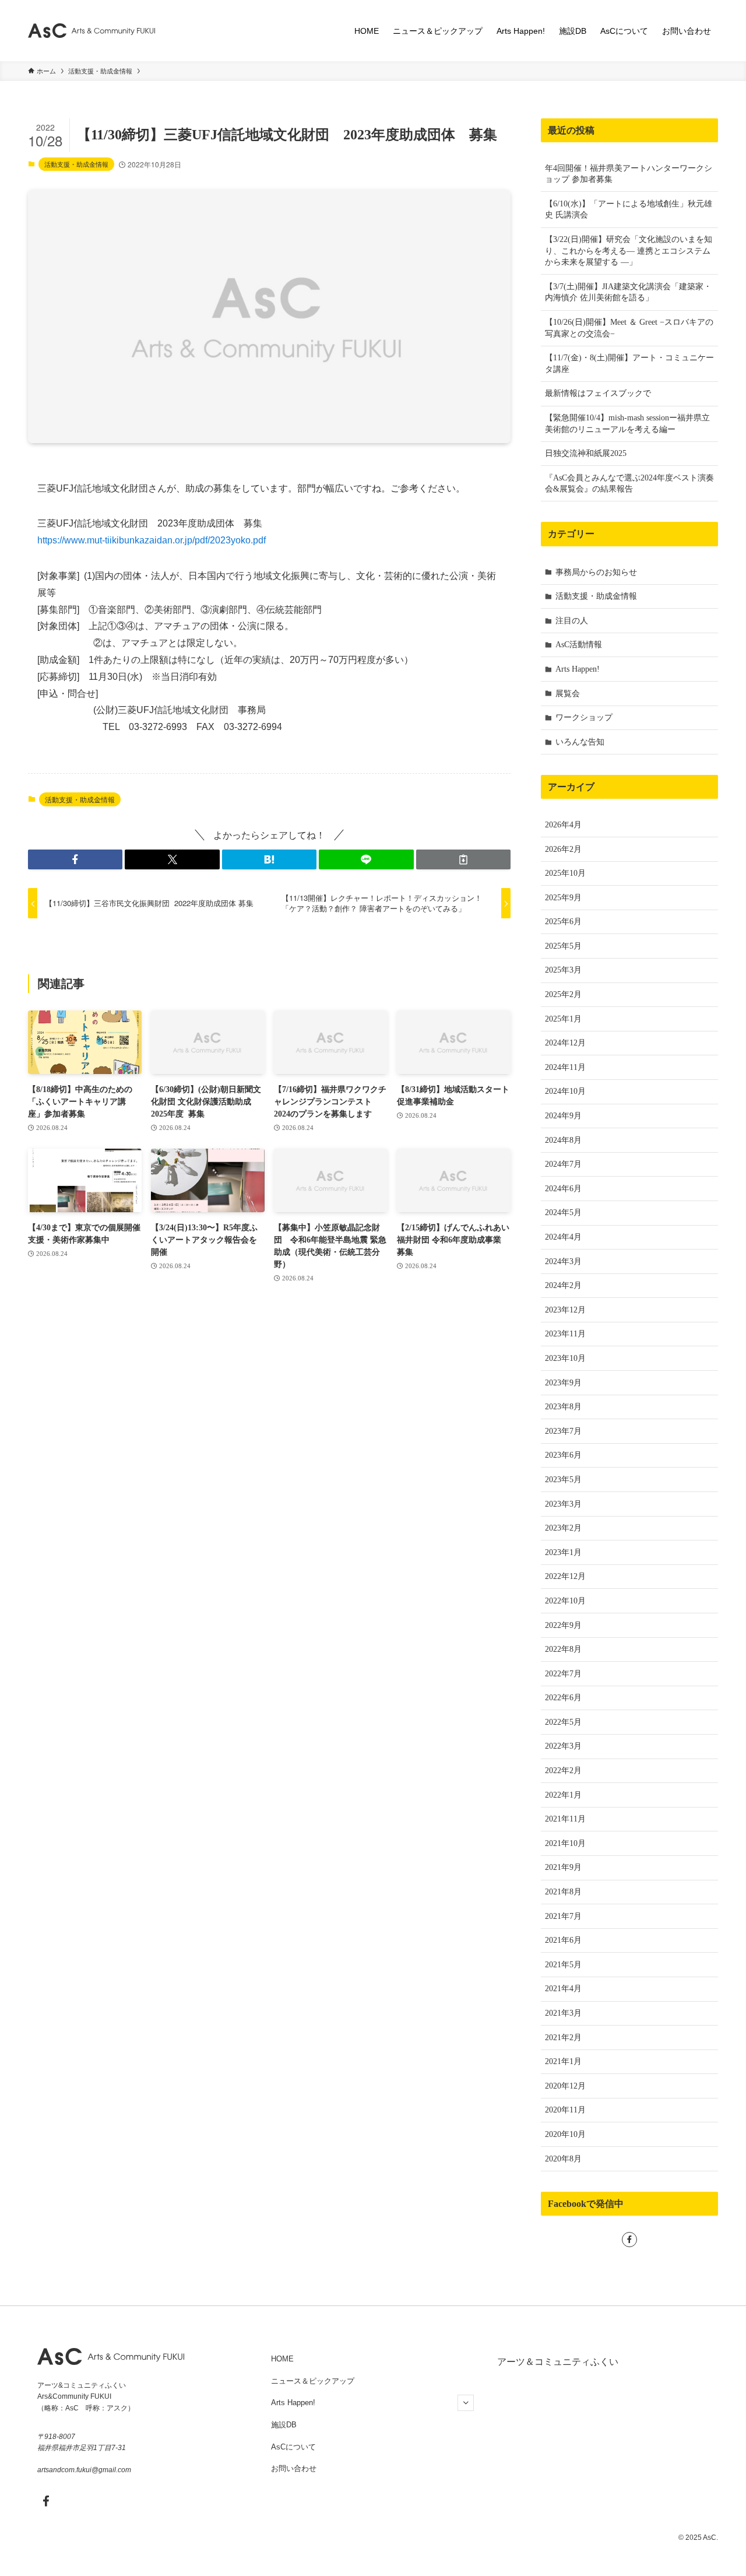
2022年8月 (563, 1649)
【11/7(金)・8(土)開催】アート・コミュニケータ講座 (629, 364)
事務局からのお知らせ (596, 572)
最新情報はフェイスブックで (598, 393)
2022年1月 (563, 1795)
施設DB (284, 2425)
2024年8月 (563, 1140)
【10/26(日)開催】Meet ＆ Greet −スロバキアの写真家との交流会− (629, 328)
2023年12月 (565, 1310)
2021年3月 (563, 2013)
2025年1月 (563, 1019)
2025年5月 (563, 946)
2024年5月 (563, 1212)
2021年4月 (563, 1989)
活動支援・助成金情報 (76, 164)
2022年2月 (563, 1770)
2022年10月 (565, 1601)
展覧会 (568, 694)
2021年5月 (563, 1965)
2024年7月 (563, 1164)
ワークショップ (584, 717)
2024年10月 (565, 1091)
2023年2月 (563, 1528)
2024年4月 (563, 1237)
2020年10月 (565, 2134)
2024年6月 (563, 1189)
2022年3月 (563, 1746)
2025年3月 (563, 970)
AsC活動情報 (579, 645)
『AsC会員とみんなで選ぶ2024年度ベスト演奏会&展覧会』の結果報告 (629, 484)
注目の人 (572, 621)
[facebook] (629, 2240)
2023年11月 (565, 1334)
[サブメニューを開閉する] (466, 2403)
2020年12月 (565, 2086)
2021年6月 (563, 1940)
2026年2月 (563, 849)
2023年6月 (563, 1455)
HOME (282, 2359)
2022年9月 (563, 1625)
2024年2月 (563, 1285)
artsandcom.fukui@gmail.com (84, 2470)
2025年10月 (565, 873)
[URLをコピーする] (463, 859)
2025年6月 (563, 922)
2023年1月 (563, 1552)
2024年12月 (565, 1043)
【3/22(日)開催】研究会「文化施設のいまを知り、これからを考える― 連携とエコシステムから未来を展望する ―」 (629, 251)
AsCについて (293, 2447)
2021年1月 (563, 2061)
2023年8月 (563, 1407)
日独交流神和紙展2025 (586, 453)
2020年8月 (563, 2159)
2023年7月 (563, 1431)
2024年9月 (563, 1116)
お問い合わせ (294, 2468)
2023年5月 (563, 1480)
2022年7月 (563, 1674)
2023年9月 (563, 1383)
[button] (75, 859)
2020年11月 (565, 2110)
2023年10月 (565, 1358)
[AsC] (92, 31)
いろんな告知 (580, 742)
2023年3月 (563, 1504)
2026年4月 (563, 825)
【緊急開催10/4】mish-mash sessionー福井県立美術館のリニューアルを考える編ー (627, 424)
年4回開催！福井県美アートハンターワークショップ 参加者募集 (629, 174)
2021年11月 (565, 1819)
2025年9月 (563, 898)
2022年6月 (563, 1698)
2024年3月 (563, 1261)
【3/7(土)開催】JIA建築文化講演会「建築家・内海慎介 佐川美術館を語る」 (628, 292)
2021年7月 (563, 1916)
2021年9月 (563, 1867)
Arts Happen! (578, 669)
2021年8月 (563, 1892)
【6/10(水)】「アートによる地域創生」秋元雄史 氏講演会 (629, 210)
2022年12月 (565, 1576)
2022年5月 (563, 1722)
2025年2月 (563, 994)
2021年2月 (563, 2038)
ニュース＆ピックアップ (313, 2381)
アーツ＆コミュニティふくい (558, 2362)
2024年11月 (565, 1067)
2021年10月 (565, 1843)
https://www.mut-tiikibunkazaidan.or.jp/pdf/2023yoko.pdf (152, 540)
